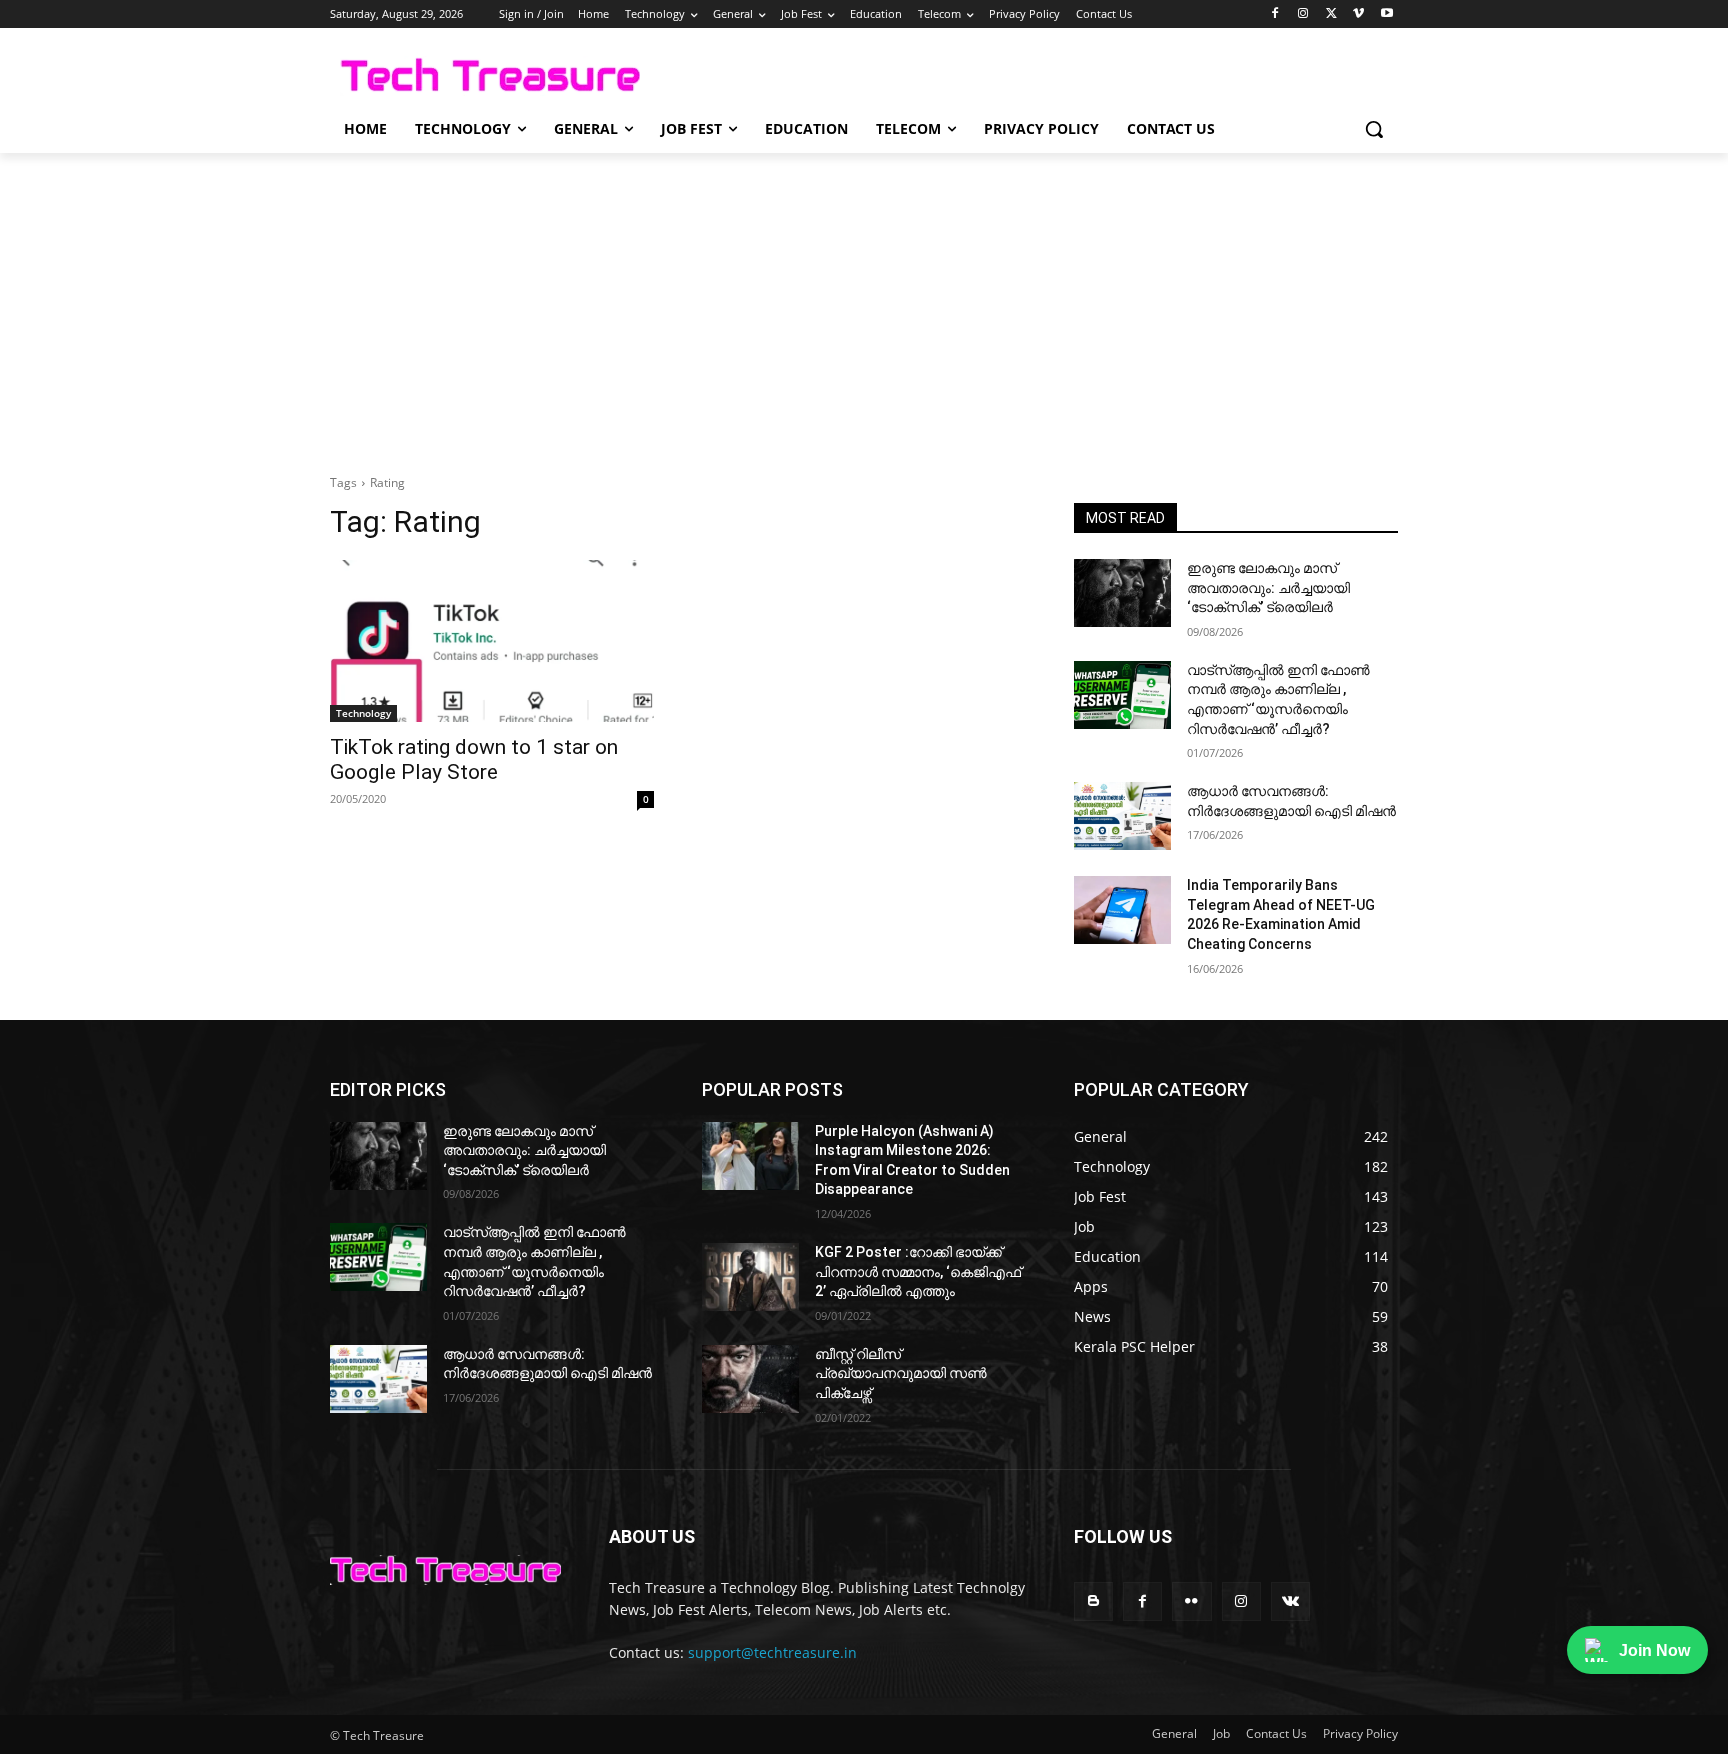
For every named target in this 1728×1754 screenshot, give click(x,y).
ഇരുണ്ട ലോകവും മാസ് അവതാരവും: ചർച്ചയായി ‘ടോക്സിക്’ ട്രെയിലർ (1268, 587)
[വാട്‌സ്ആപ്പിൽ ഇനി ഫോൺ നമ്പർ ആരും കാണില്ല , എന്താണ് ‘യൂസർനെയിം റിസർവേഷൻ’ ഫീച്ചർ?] (1122, 695)
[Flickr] (1191, 1601)
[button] (1374, 129)
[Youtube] (1386, 14)
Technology (363, 713)
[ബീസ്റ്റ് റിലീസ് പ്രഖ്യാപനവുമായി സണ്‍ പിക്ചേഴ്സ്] (750, 1379)
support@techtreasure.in (772, 1652)
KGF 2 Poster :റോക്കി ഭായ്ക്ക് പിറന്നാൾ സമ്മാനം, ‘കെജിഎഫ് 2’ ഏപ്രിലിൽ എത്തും (918, 1271)
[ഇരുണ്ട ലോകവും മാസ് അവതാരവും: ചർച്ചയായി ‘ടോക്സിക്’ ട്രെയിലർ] (1122, 593)
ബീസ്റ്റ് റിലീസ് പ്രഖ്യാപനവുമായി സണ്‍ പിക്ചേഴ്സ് (901, 1373)
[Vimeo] (1358, 14)
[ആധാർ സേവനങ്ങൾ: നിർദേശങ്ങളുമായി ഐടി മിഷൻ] (1122, 816)
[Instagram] (1303, 14)
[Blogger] (1093, 1601)
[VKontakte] (1290, 1601)
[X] (1331, 14)
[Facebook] (1275, 14)
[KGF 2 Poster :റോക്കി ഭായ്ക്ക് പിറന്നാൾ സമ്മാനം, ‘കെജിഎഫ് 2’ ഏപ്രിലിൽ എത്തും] (750, 1277)
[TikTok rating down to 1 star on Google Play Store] (492, 641)
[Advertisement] (864, 303)
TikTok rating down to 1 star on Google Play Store (474, 759)
